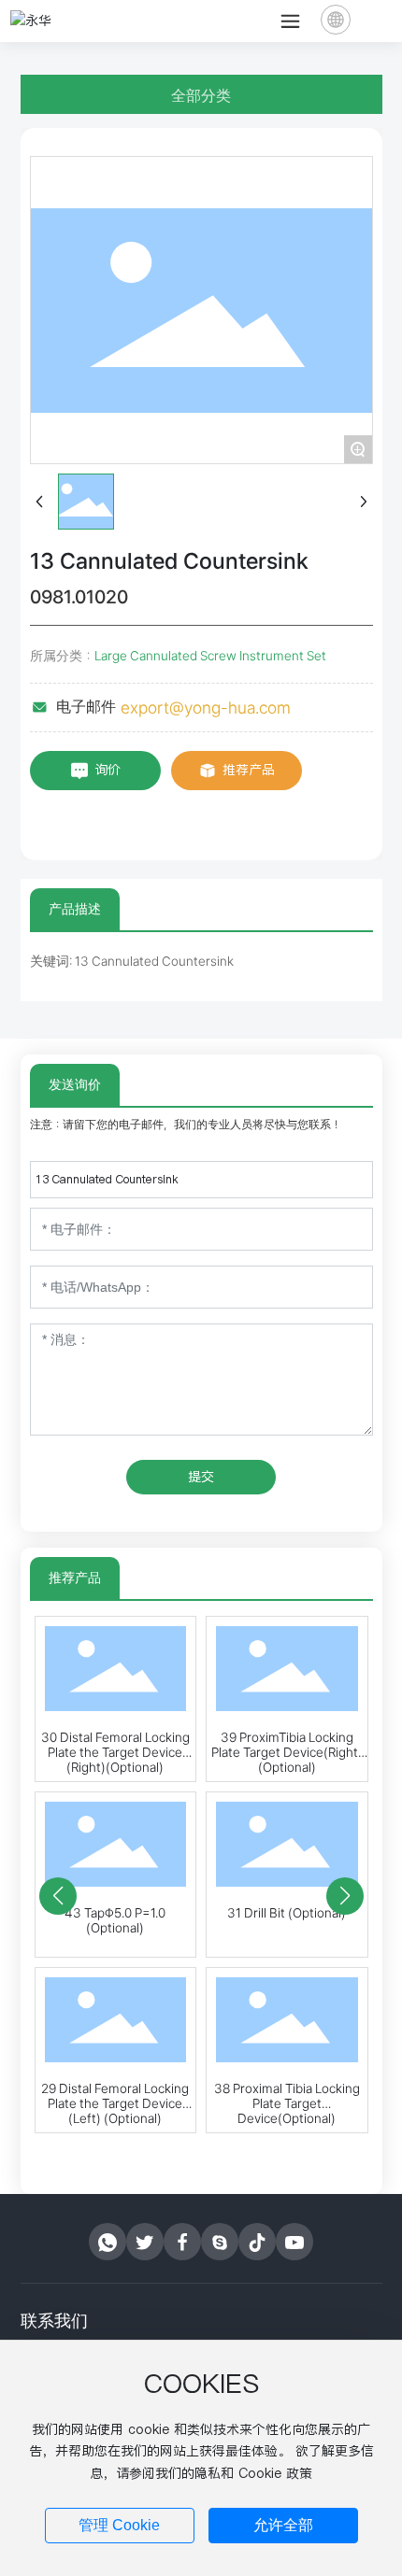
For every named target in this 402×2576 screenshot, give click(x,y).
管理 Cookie (119, 2525)
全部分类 (201, 96)
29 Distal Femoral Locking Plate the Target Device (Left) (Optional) (115, 2103)
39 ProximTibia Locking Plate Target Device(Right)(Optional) (287, 1752)
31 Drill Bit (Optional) (287, 1913)
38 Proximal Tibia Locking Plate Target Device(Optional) (287, 2103)
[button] (58, 1896)
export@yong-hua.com (206, 708)
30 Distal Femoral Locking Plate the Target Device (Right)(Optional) (115, 1752)
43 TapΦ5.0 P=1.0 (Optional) (115, 1920)
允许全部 (283, 2525)
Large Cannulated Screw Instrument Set (210, 656)
